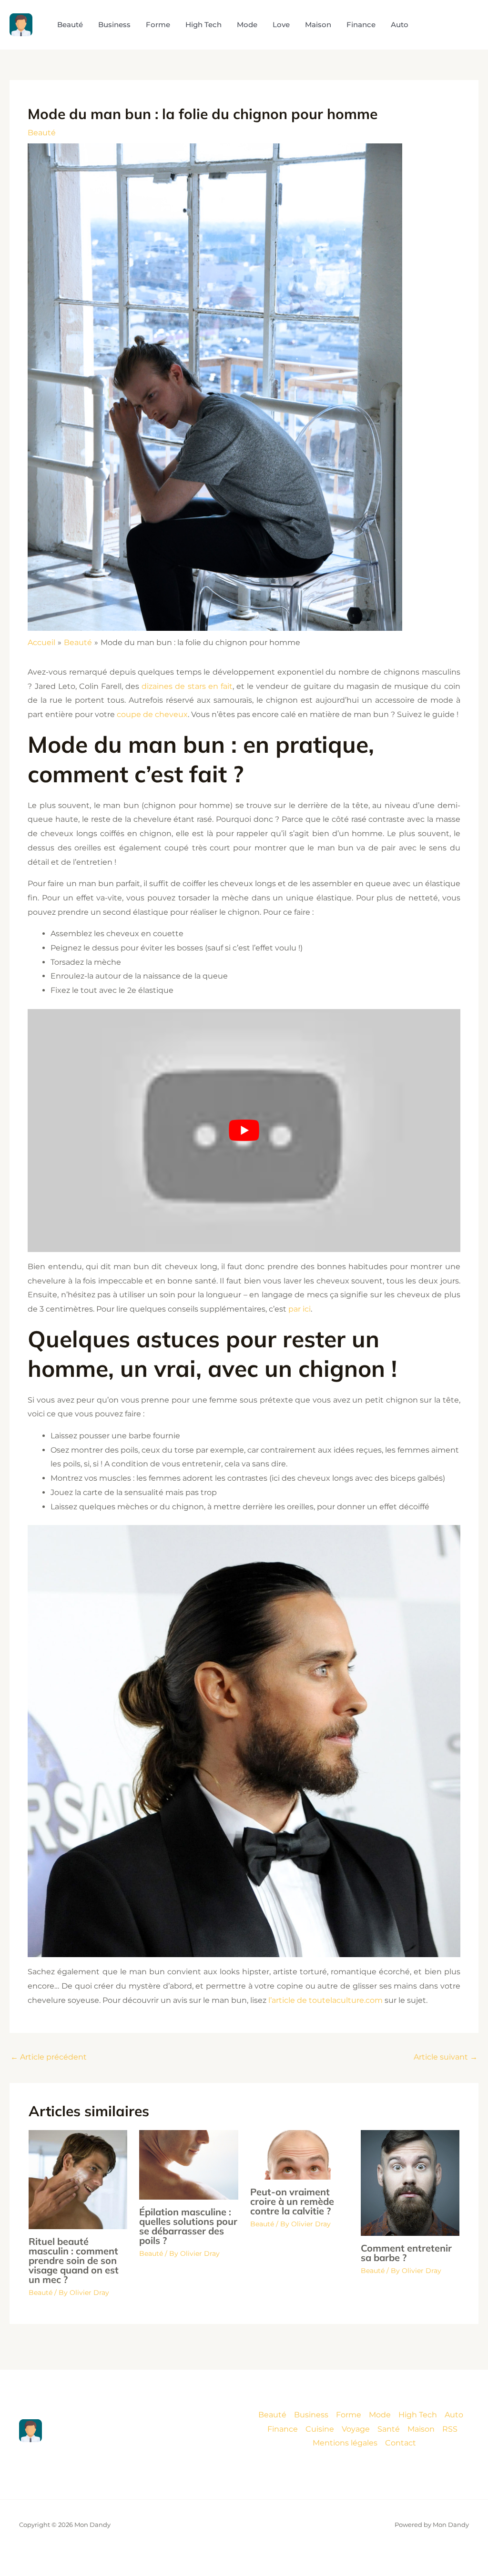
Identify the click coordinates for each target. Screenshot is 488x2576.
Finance (283, 2429)
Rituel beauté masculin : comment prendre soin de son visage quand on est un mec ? (74, 2260)
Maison (421, 2429)
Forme (349, 2415)
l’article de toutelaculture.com (325, 2000)
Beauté (42, 133)
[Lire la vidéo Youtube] (244, 1131)
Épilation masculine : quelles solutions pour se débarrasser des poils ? (188, 2226)
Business (311, 2415)
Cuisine (320, 2429)
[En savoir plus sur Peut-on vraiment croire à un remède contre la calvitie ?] (300, 2154)
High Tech (418, 2415)
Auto (454, 2415)
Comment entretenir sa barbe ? (406, 2253)
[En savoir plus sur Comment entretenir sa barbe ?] (410, 2182)
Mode (380, 2415)
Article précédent (49, 2057)
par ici (300, 1309)
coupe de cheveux (152, 714)
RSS (450, 2429)
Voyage (356, 2429)
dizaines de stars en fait (187, 686)
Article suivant (446, 2057)
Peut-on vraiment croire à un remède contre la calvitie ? (292, 2201)
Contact (401, 2443)
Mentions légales (345, 2443)
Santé (389, 2429)
